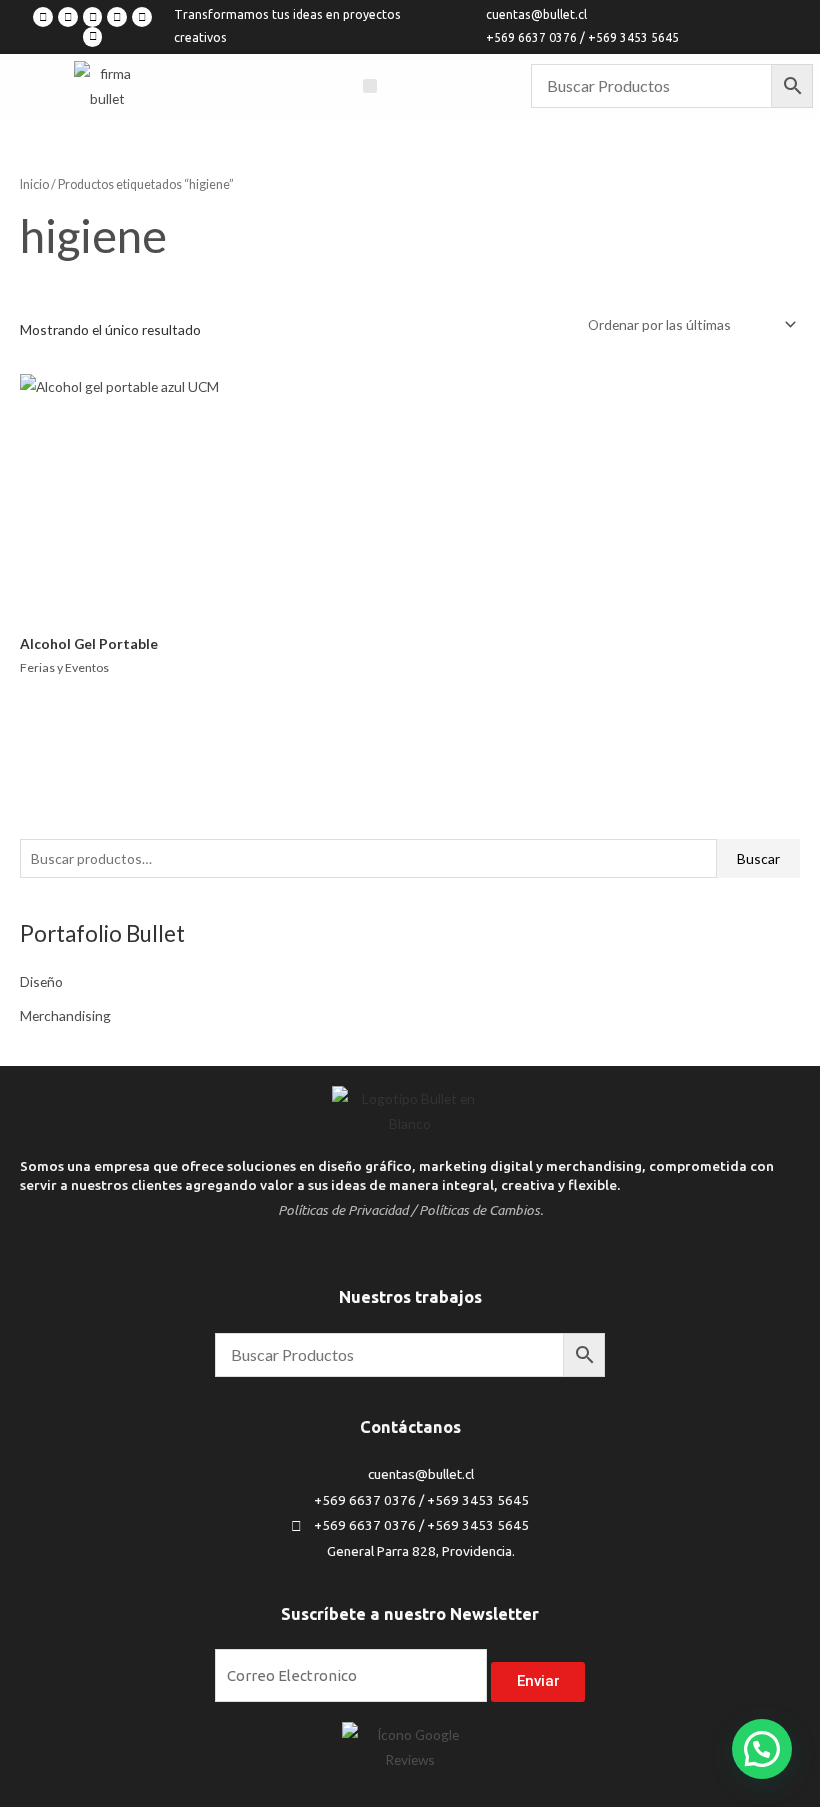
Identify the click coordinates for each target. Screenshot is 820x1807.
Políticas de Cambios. (481, 1210)
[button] (762, 1749)
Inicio (34, 184)
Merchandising (65, 1015)
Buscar (758, 858)
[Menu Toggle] (370, 86)
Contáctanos (410, 1427)
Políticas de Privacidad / (347, 1210)
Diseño (41, 981)
